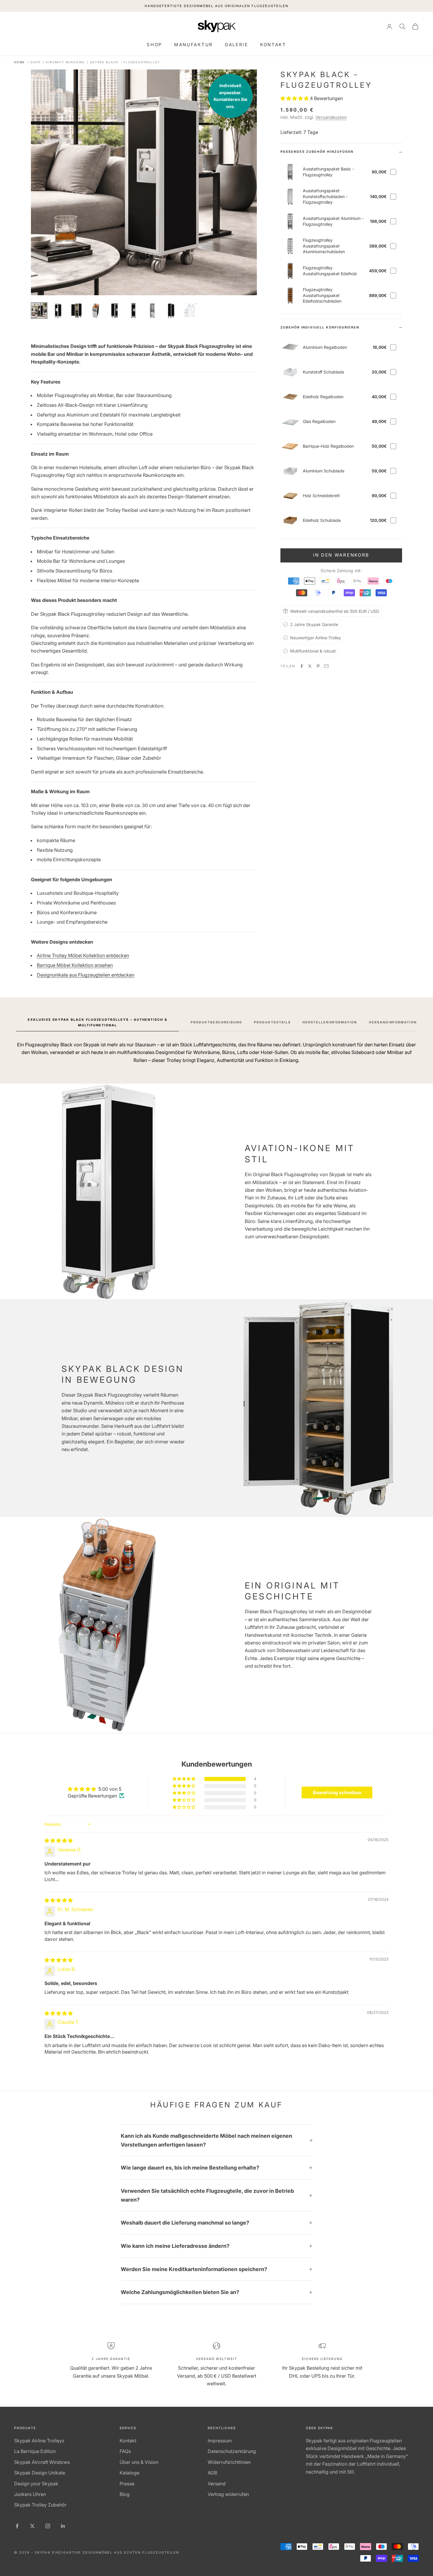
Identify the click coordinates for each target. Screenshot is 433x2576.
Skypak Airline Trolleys (39, 2441)
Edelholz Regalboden (323, 397)
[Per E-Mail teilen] (326, 666)
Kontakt (273, 45)
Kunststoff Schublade (323, 372)
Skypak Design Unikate (40, 2473)
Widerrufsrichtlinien (229, 2462)
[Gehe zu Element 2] (58, 311)
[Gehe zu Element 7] (152, 311)
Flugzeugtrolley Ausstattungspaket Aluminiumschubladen (324, 246)
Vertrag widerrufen (228, 2494)
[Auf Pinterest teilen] (318, 666)
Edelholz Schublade (322, 520)
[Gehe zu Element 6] (133, 311)
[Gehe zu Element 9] (190, 311)
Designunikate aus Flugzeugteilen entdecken (86, 975)
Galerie (237, 45)
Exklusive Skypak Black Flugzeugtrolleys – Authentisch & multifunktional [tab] (97, 1022)
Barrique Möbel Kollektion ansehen (75, 965)
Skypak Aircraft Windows (42, 2462)
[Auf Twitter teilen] (310, 666)
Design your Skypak (36, 2484)
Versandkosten (331, 117)
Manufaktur (194, 45)
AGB (212, 2473)
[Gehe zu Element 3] (77, 311)
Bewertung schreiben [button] (337, 1792)
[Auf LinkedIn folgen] (63, 2526)
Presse (127, 2484)
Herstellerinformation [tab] (330, 1022)
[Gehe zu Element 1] (39, 311)
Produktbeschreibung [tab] (216, 1022)
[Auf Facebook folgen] (17, 2526)
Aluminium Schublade (324, 471)
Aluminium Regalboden (325, 347)
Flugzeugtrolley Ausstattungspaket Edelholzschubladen (322, 295)
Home (20, 62)
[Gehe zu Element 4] (96, 311)
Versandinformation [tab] (393, 1022)
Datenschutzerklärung (232, 2451)
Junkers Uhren (30, 2494)
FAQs (125, 2451)
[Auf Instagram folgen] (48, 2526)
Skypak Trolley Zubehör (40, 2505)
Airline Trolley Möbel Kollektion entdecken (83, 955)
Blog (125, 2494)
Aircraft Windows (65, 62)
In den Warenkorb (341, 555)
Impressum (220, 2441)
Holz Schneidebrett (321, 496)
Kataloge (129, 2473)
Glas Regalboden (319, 421)
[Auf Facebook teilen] (302, 666)
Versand (217, 2484)
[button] (295, 98)
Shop (154, 45)
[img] (59, 1840)
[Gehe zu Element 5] (115, 311)
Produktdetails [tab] (272, 1022)
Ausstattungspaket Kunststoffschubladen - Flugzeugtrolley (325, 196)
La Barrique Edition (35, 2451)
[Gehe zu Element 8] (171, 311)
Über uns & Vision (139, 2462)
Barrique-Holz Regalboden (328, 446)
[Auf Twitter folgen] (32, 2526)
